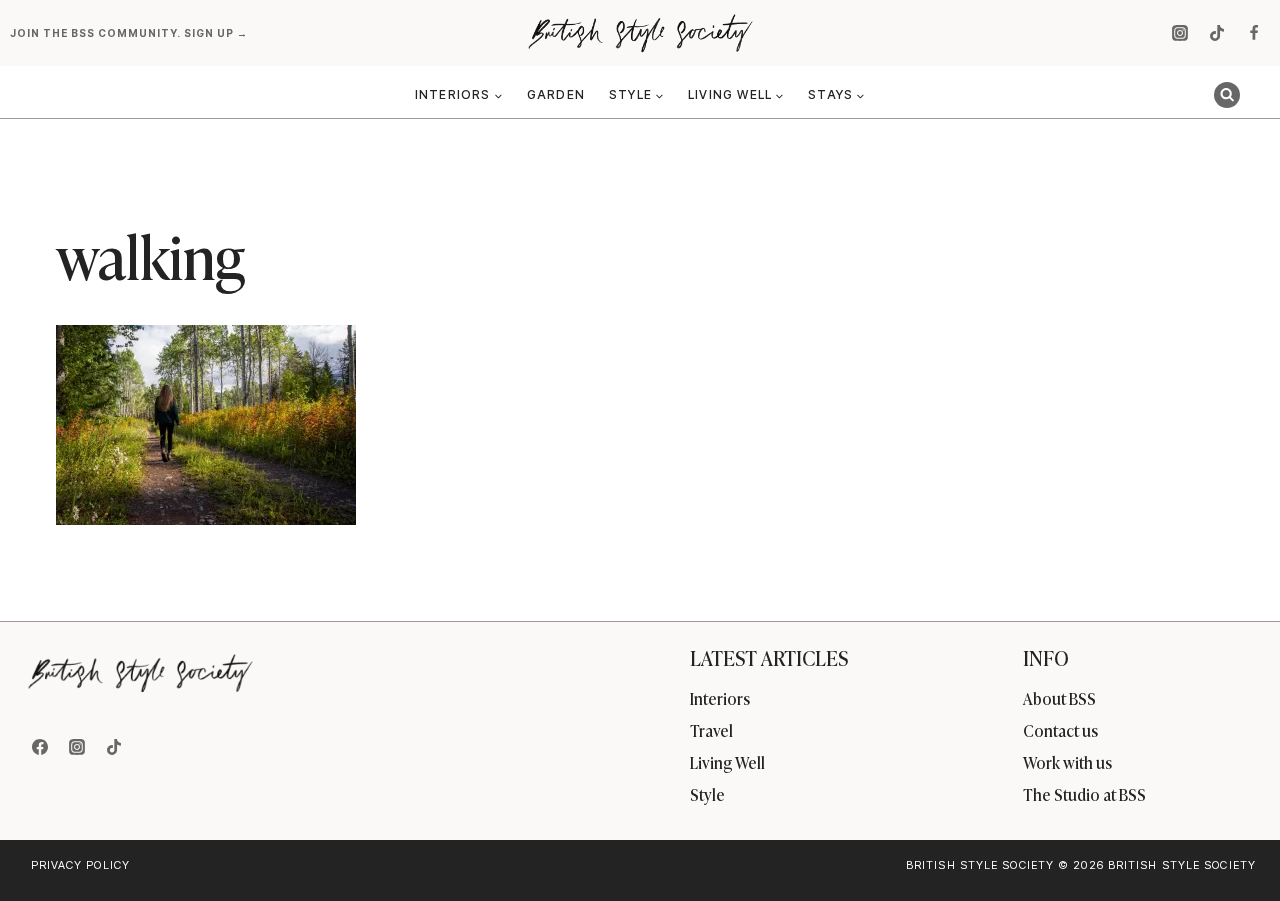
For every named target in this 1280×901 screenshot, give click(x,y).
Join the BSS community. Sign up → (130, 33)
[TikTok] (1217, 33)
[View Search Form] (1227, 95)
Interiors (720, 698)
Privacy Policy (80, 865)
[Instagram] (1180, 33)
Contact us (1060, 730)
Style (707, 794)
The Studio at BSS (1084, 794)
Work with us (1067, 762)
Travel (711, 730)
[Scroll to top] (1231, 842)
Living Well (727, 762)
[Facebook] (1254, 33)
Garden (556, 94)
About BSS (1059, 698)
